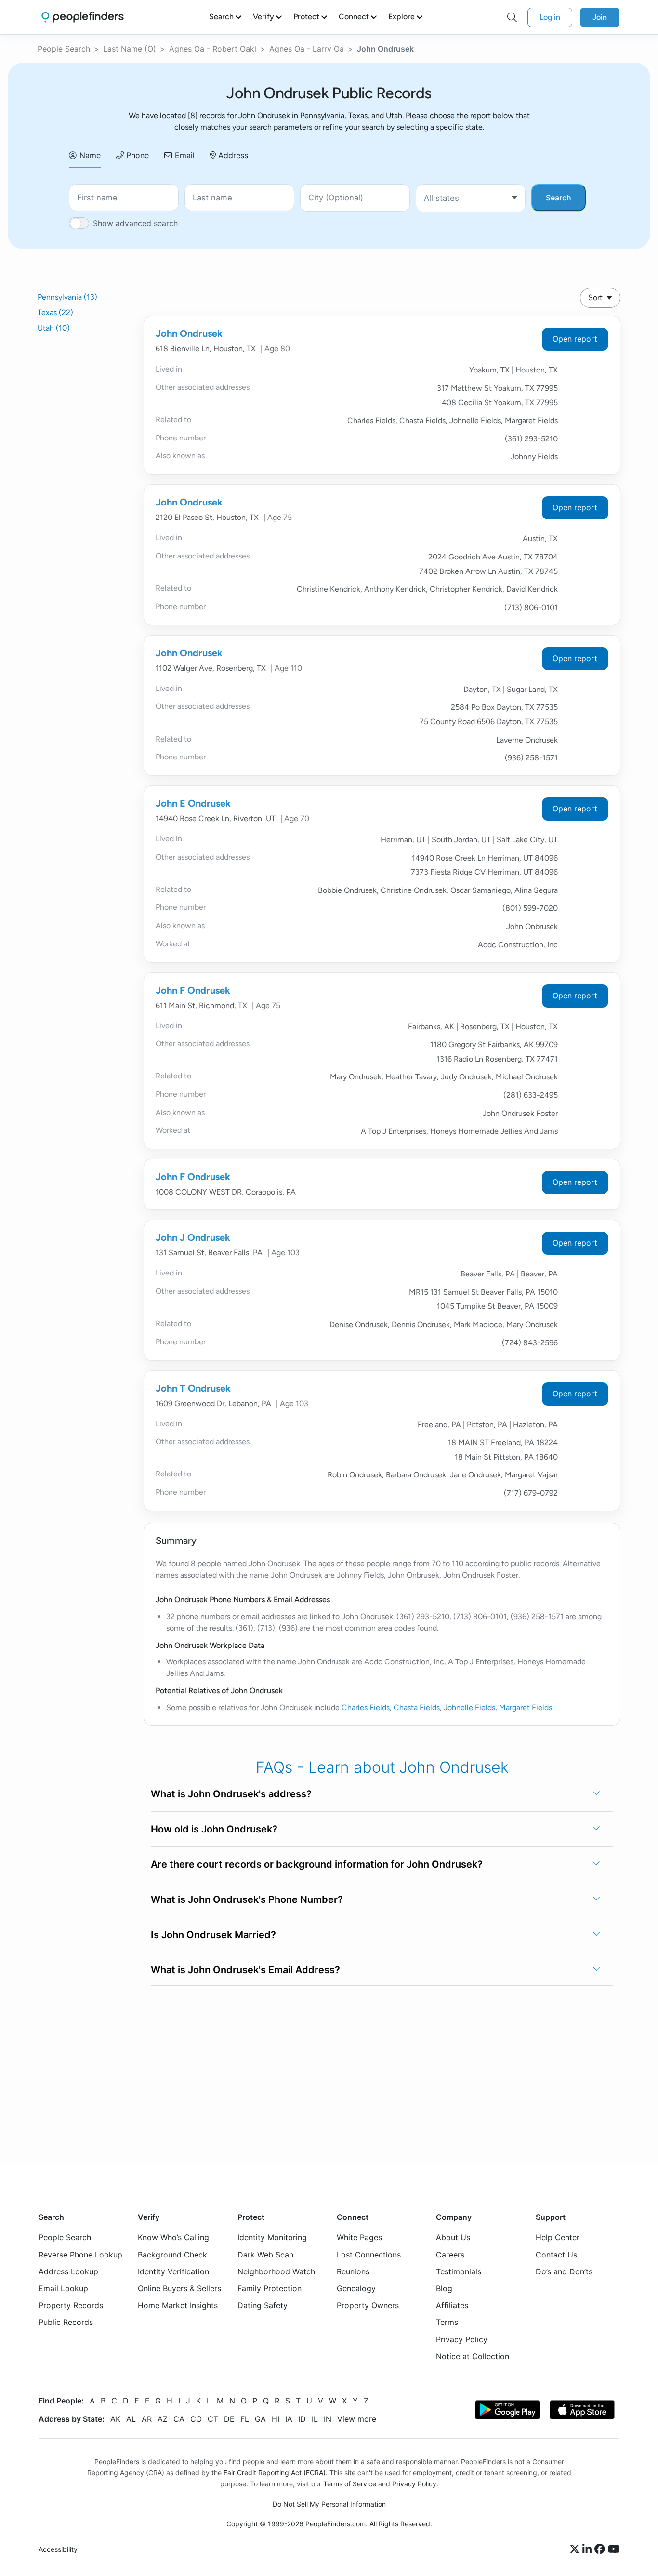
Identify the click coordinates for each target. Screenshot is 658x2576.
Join (600, 17)
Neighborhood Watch (276, 2271)
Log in (550, 17)
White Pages (359, 2237)
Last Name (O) (130, 49)
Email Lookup (63, 2288)
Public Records (66, 2322)
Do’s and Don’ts (564, 2271)
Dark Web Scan (265, 2255)
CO (196, 2419)
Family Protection (270, 2288)
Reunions (353, 2271)
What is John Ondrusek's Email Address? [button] (245, 1970)
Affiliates (452, 2305)
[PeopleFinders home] (83, 17)
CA (179, 2419)
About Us (453, 2237)
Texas (55, 312)
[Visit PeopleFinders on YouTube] (614, 2549)
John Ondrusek (189, 333)
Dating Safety (263, 2305)
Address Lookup (68, 2271)
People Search (64, 49)
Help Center (558, 2237)
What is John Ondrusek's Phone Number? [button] (247, 1899)
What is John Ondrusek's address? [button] (231, 1794)
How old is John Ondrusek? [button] (214, 1829)
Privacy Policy (462, 2339)
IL (315, 2419)
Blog (444, 2288)
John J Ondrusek (193, 1237)
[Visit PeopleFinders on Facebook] (601, 2549)
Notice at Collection (473, 2356)
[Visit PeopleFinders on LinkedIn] (588, 2549)
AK (115, 2419)
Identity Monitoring (272, 2237)
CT (213, 2419)
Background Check (172, 2255)
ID (302, 2419)
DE (229, 2419)
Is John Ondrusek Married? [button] (213, 1935)
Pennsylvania (67, 297)
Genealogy (356, 2288)
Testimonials (459, 2271)
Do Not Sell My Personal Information (329, 2504)
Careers (450, 2255)
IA (289, 2419)
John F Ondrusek (193, 990)
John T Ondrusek (193, 1388)
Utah (54, 328)
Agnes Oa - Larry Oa (307, 49)
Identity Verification (173, 2271)
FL (245, 2419)
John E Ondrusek (193, 803)
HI (276, 2419)
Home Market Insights (178, 2305)
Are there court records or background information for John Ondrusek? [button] (317, 1864)
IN (328, 2419)
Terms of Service (350, 2484)
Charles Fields (366, 1707)
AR (147, 2419)
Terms (447, 2322)
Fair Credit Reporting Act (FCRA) (275, 2473)
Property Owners (368, 2305)
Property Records (71, 2305)
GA (260, 2419)
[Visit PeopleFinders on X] (576, 2549)
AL (131, 2419)
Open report (575, 339)
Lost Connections (369, 2255)
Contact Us (556, 2255)
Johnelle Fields (469, 1707)
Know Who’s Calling (173, 2237)
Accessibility (58, 2549)
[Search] (512, 17)
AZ (163, 2419)
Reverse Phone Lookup (80, 2255)
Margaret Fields (526, 1707)
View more (357, 2419)
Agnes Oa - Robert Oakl (213, 49)
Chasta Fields (417, 1707)
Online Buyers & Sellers (179, 2288)
